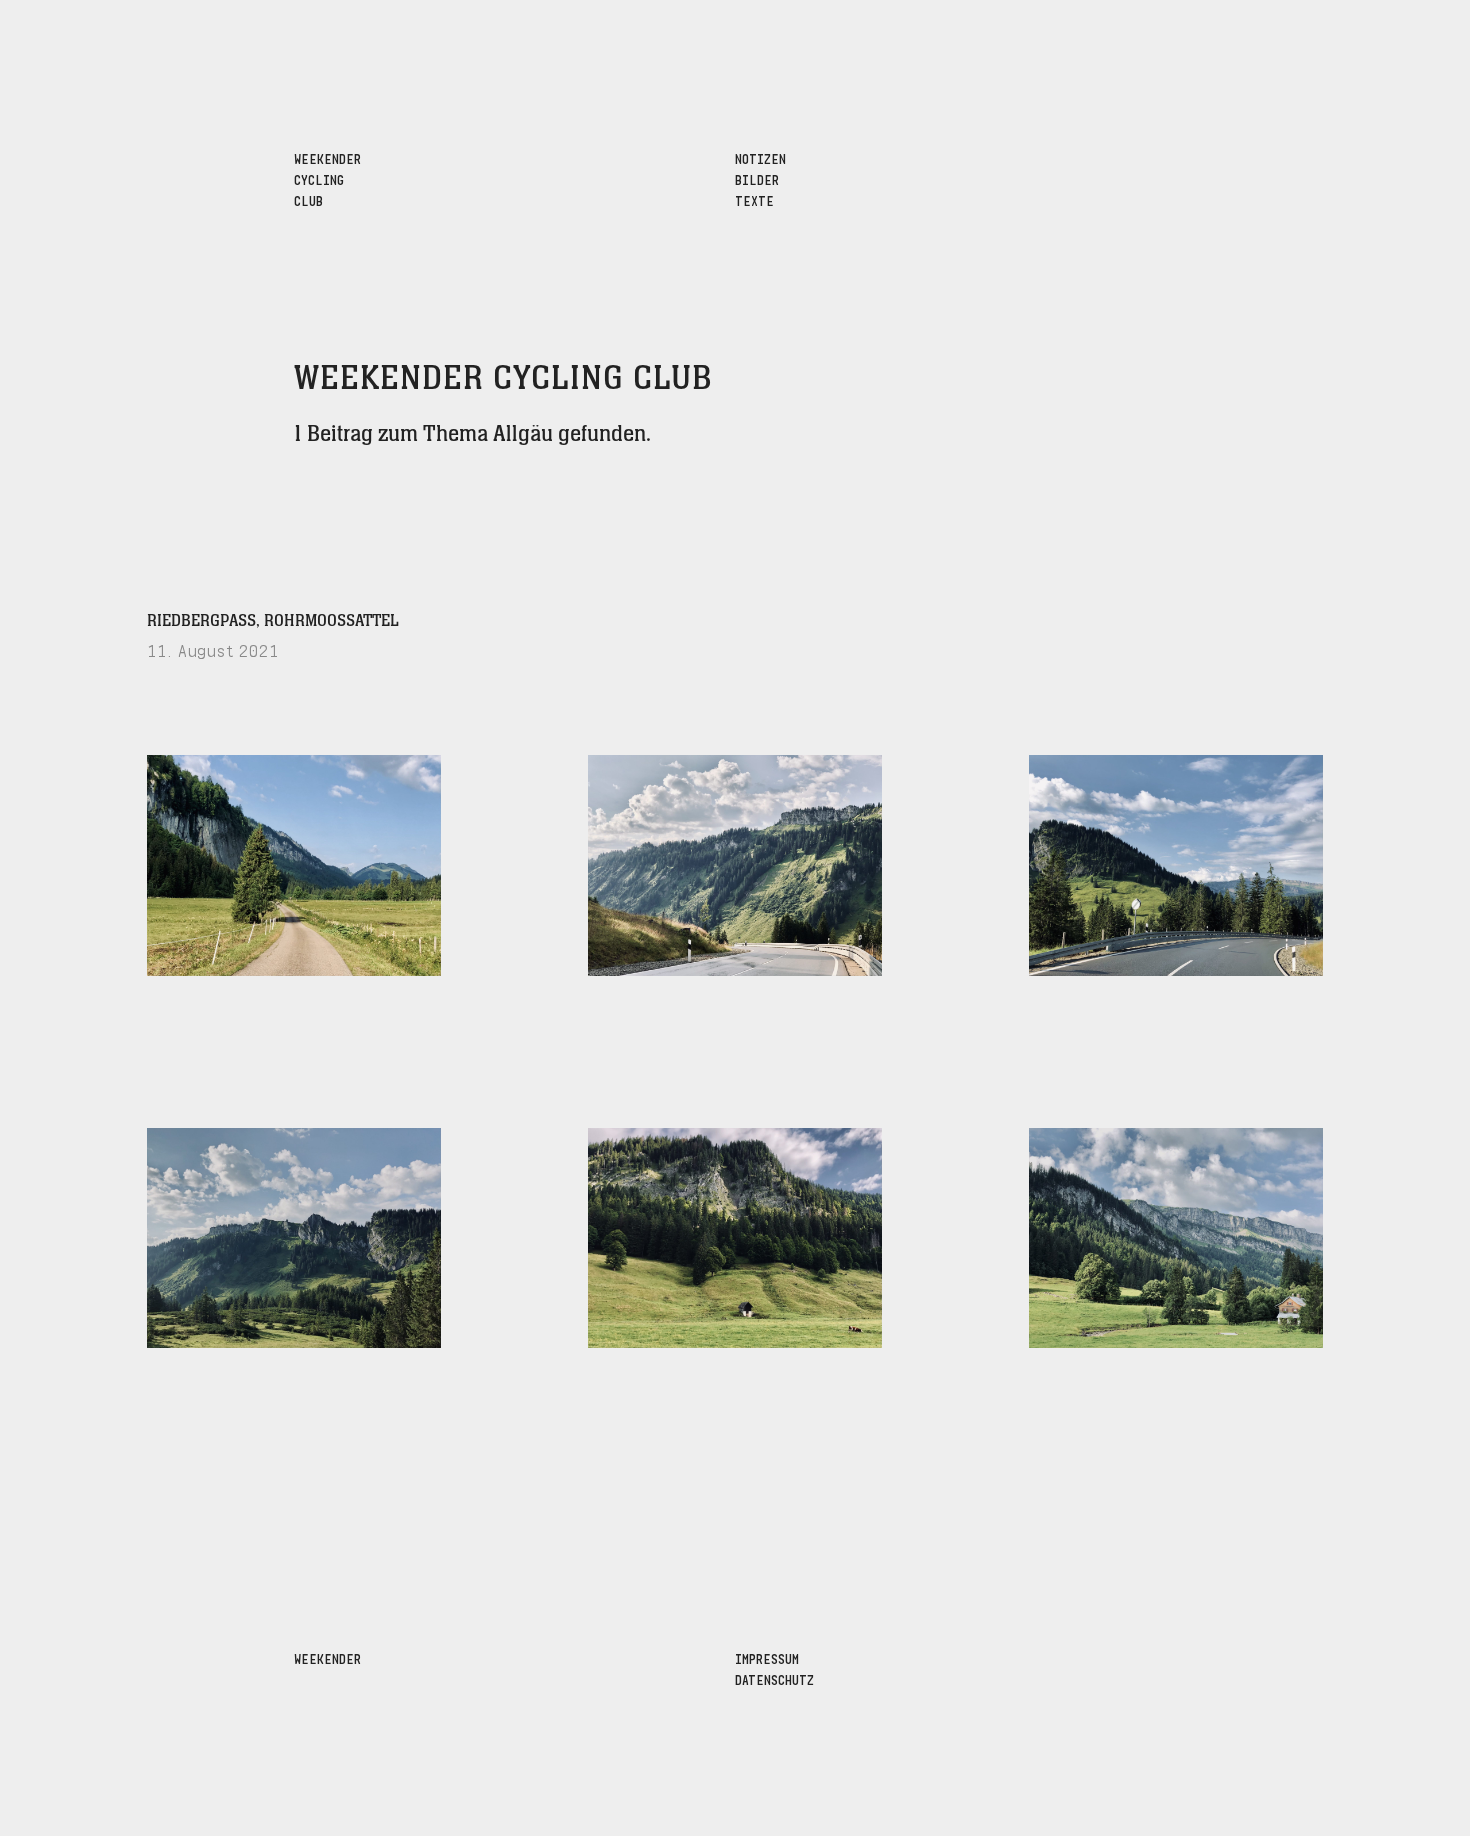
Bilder (757, 178)
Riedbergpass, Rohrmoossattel (273, 621)
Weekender (327, 1657)
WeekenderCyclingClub (327, 178)
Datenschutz (774, 1678)
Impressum (767, 1657)
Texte (754, 199)
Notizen (760, 157)
